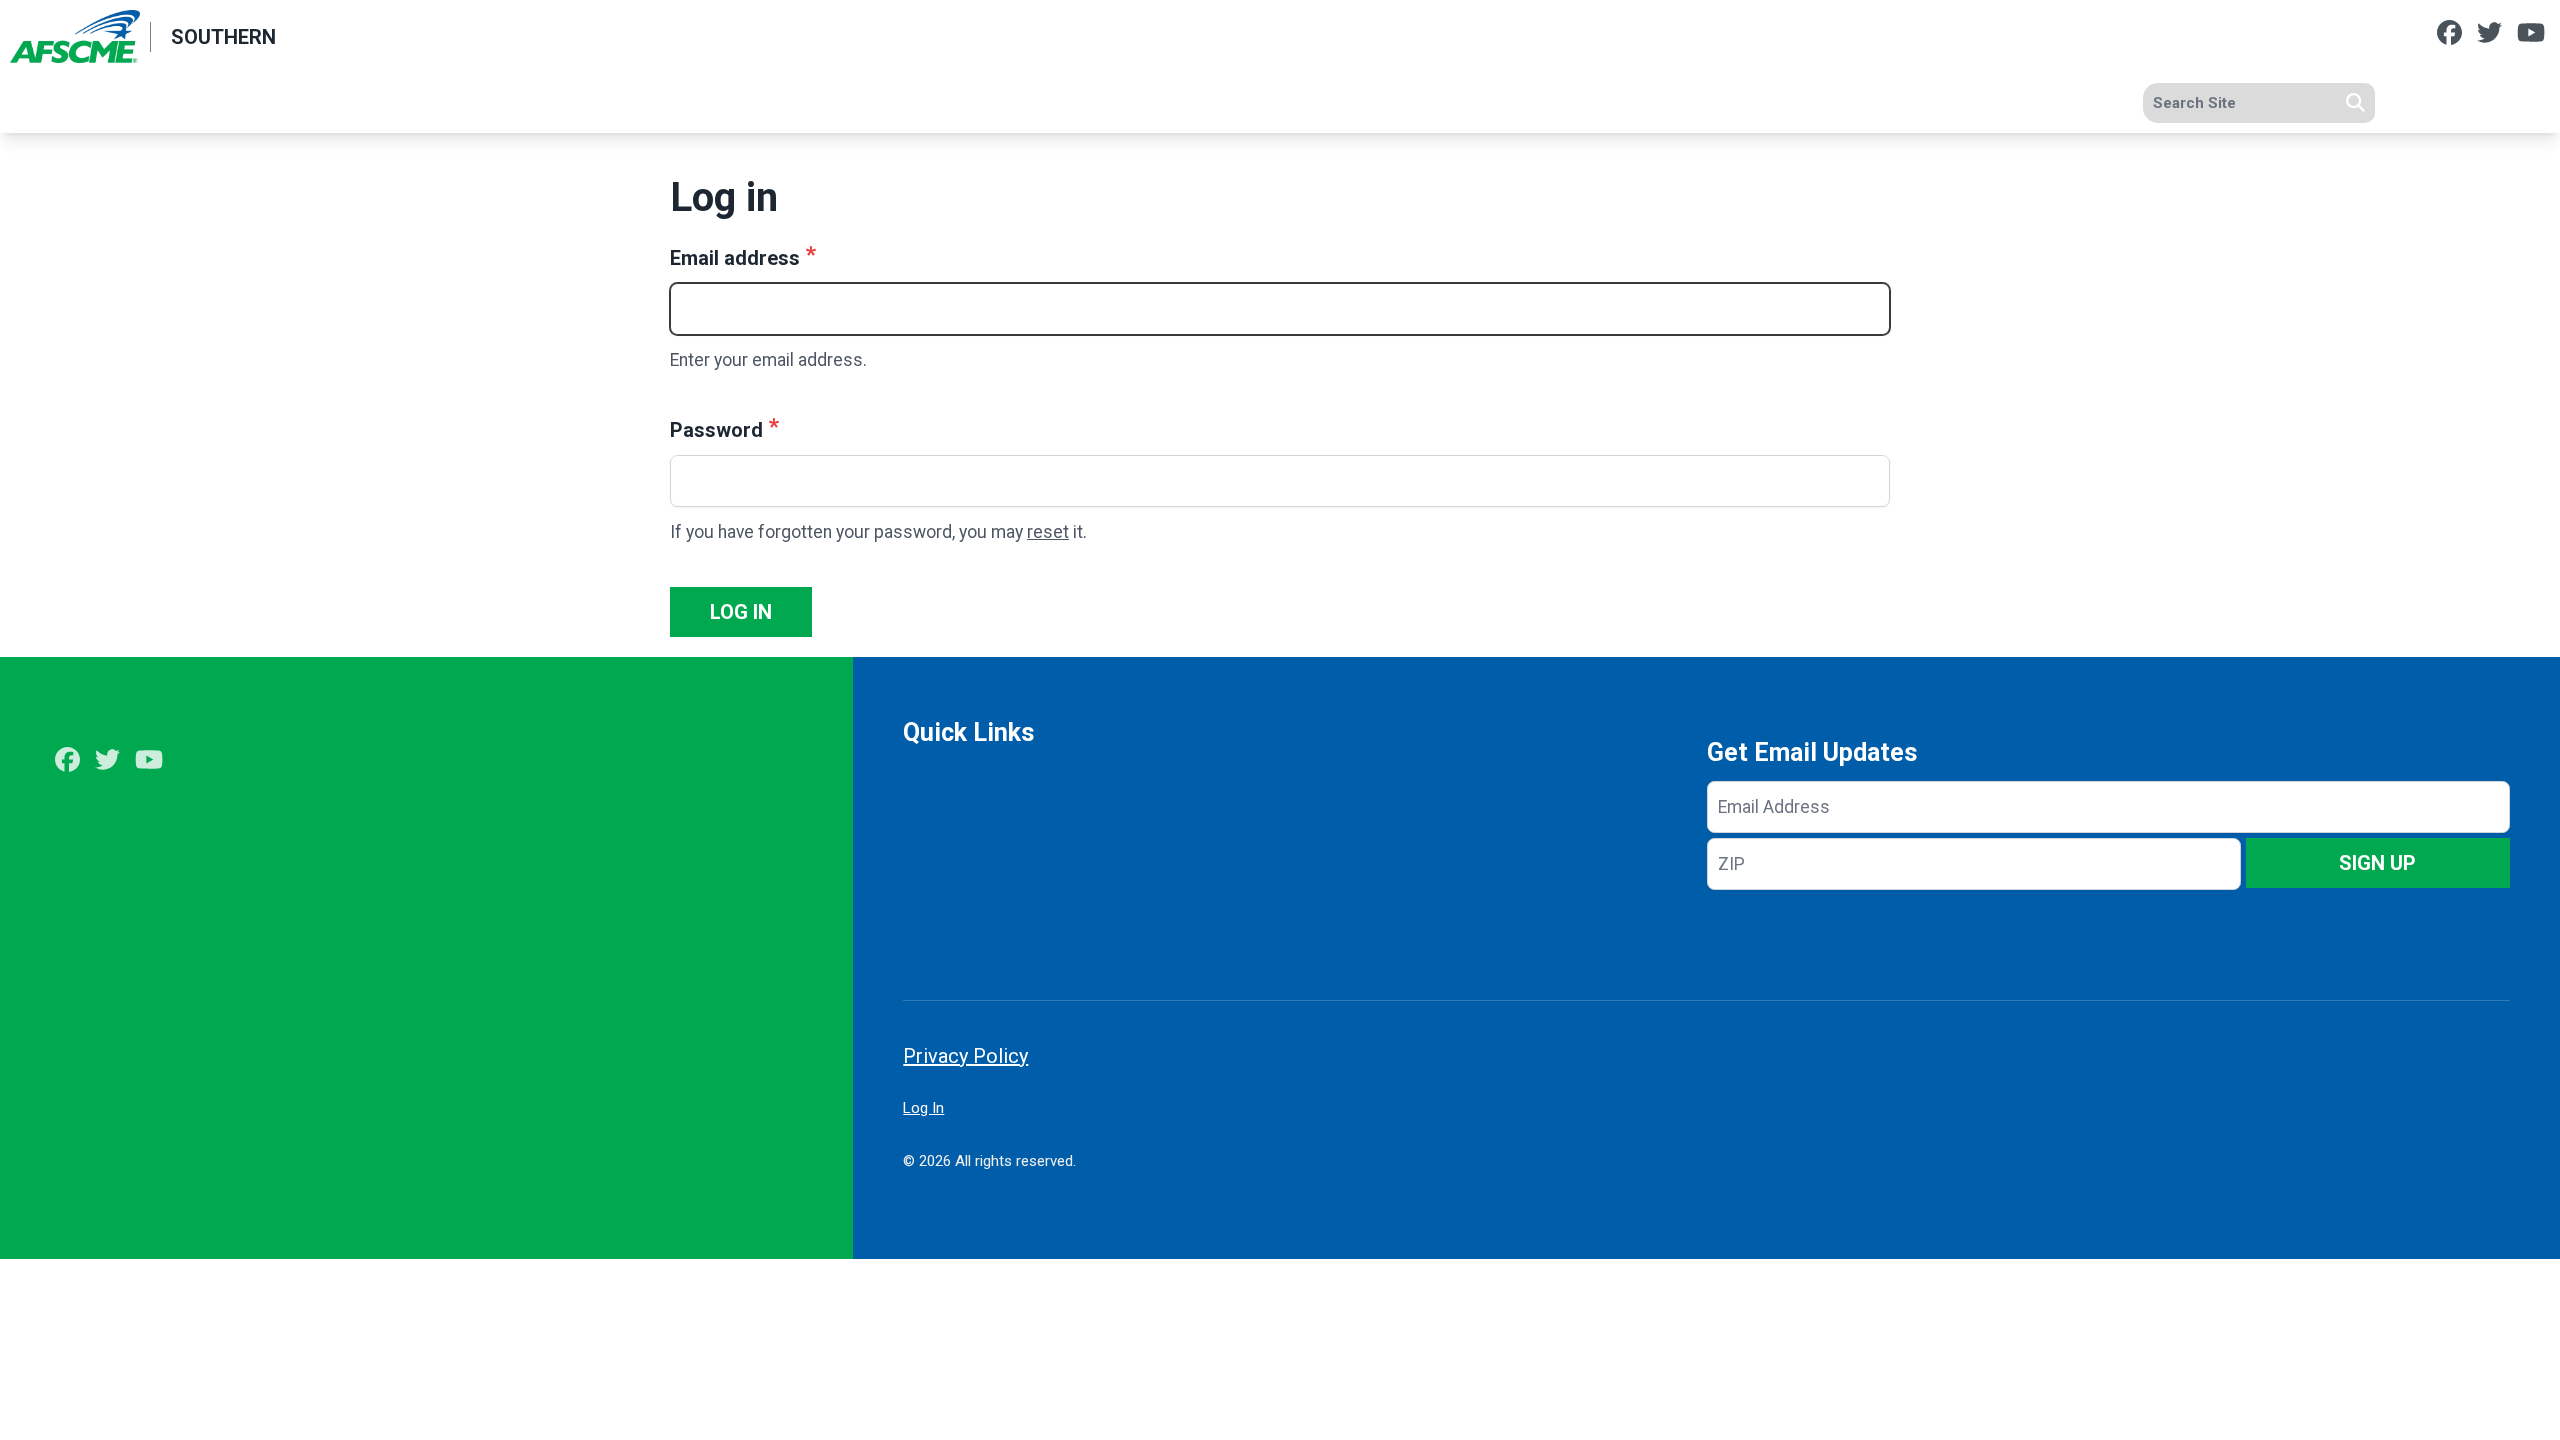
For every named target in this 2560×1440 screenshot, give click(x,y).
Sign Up (2377, 863)
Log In (923, 1108)
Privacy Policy (965, 1056)
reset (1048, 532)
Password (716, 430)
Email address (735, 258)
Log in (741, 612)
